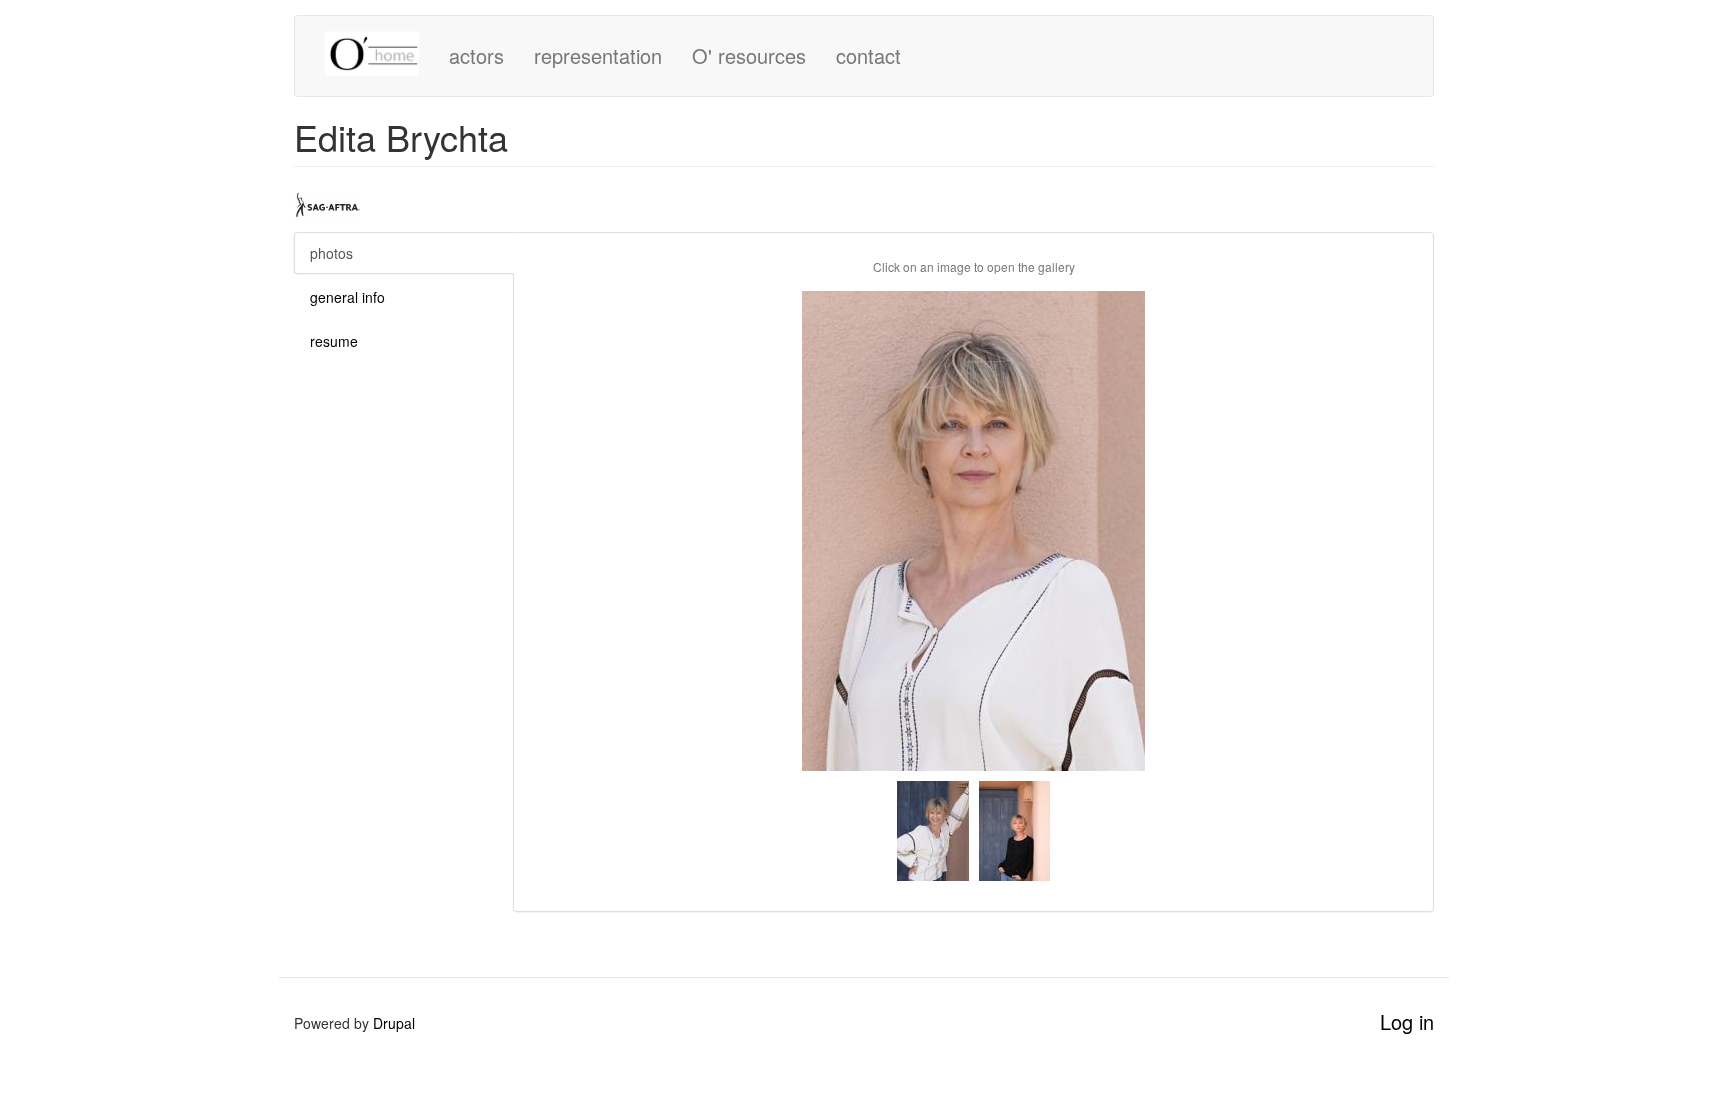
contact (868, 55)
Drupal (394, 1023)
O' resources (749, 55)
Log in (1407, 1021)
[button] (973, 531)
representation (598, 55)
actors (476, 55)
